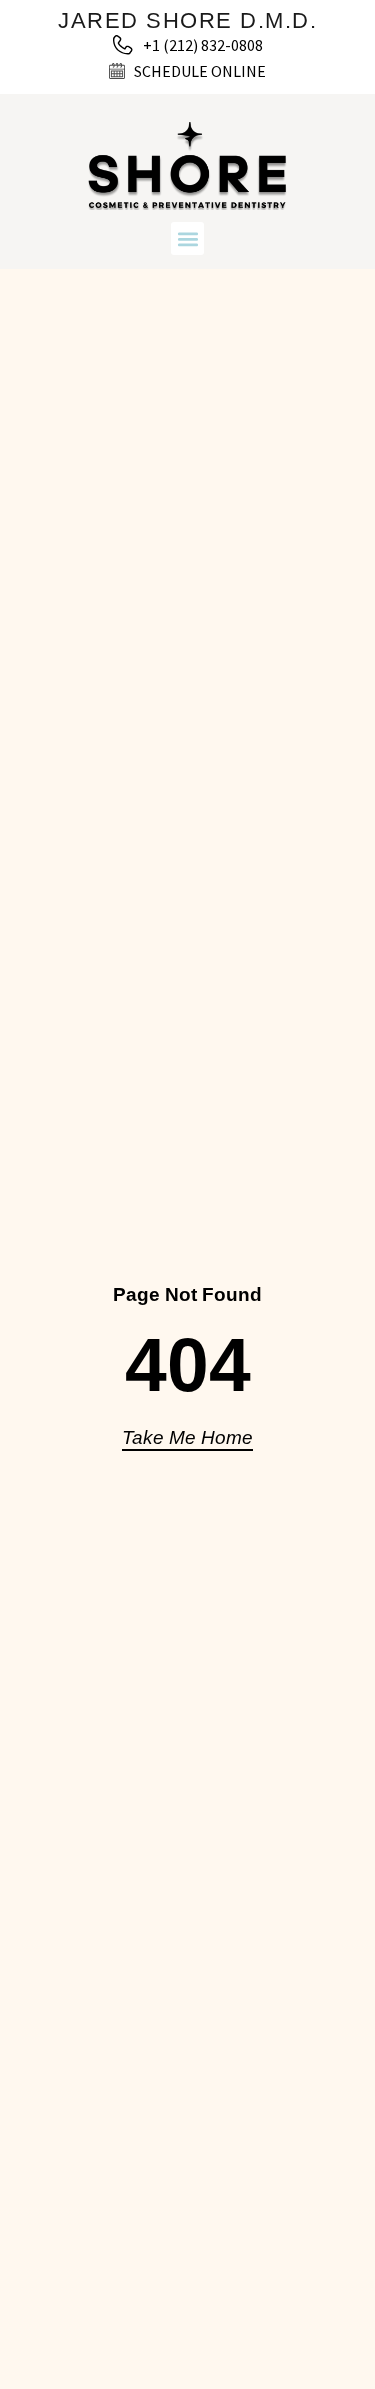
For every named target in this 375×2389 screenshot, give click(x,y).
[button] (187, 238)
